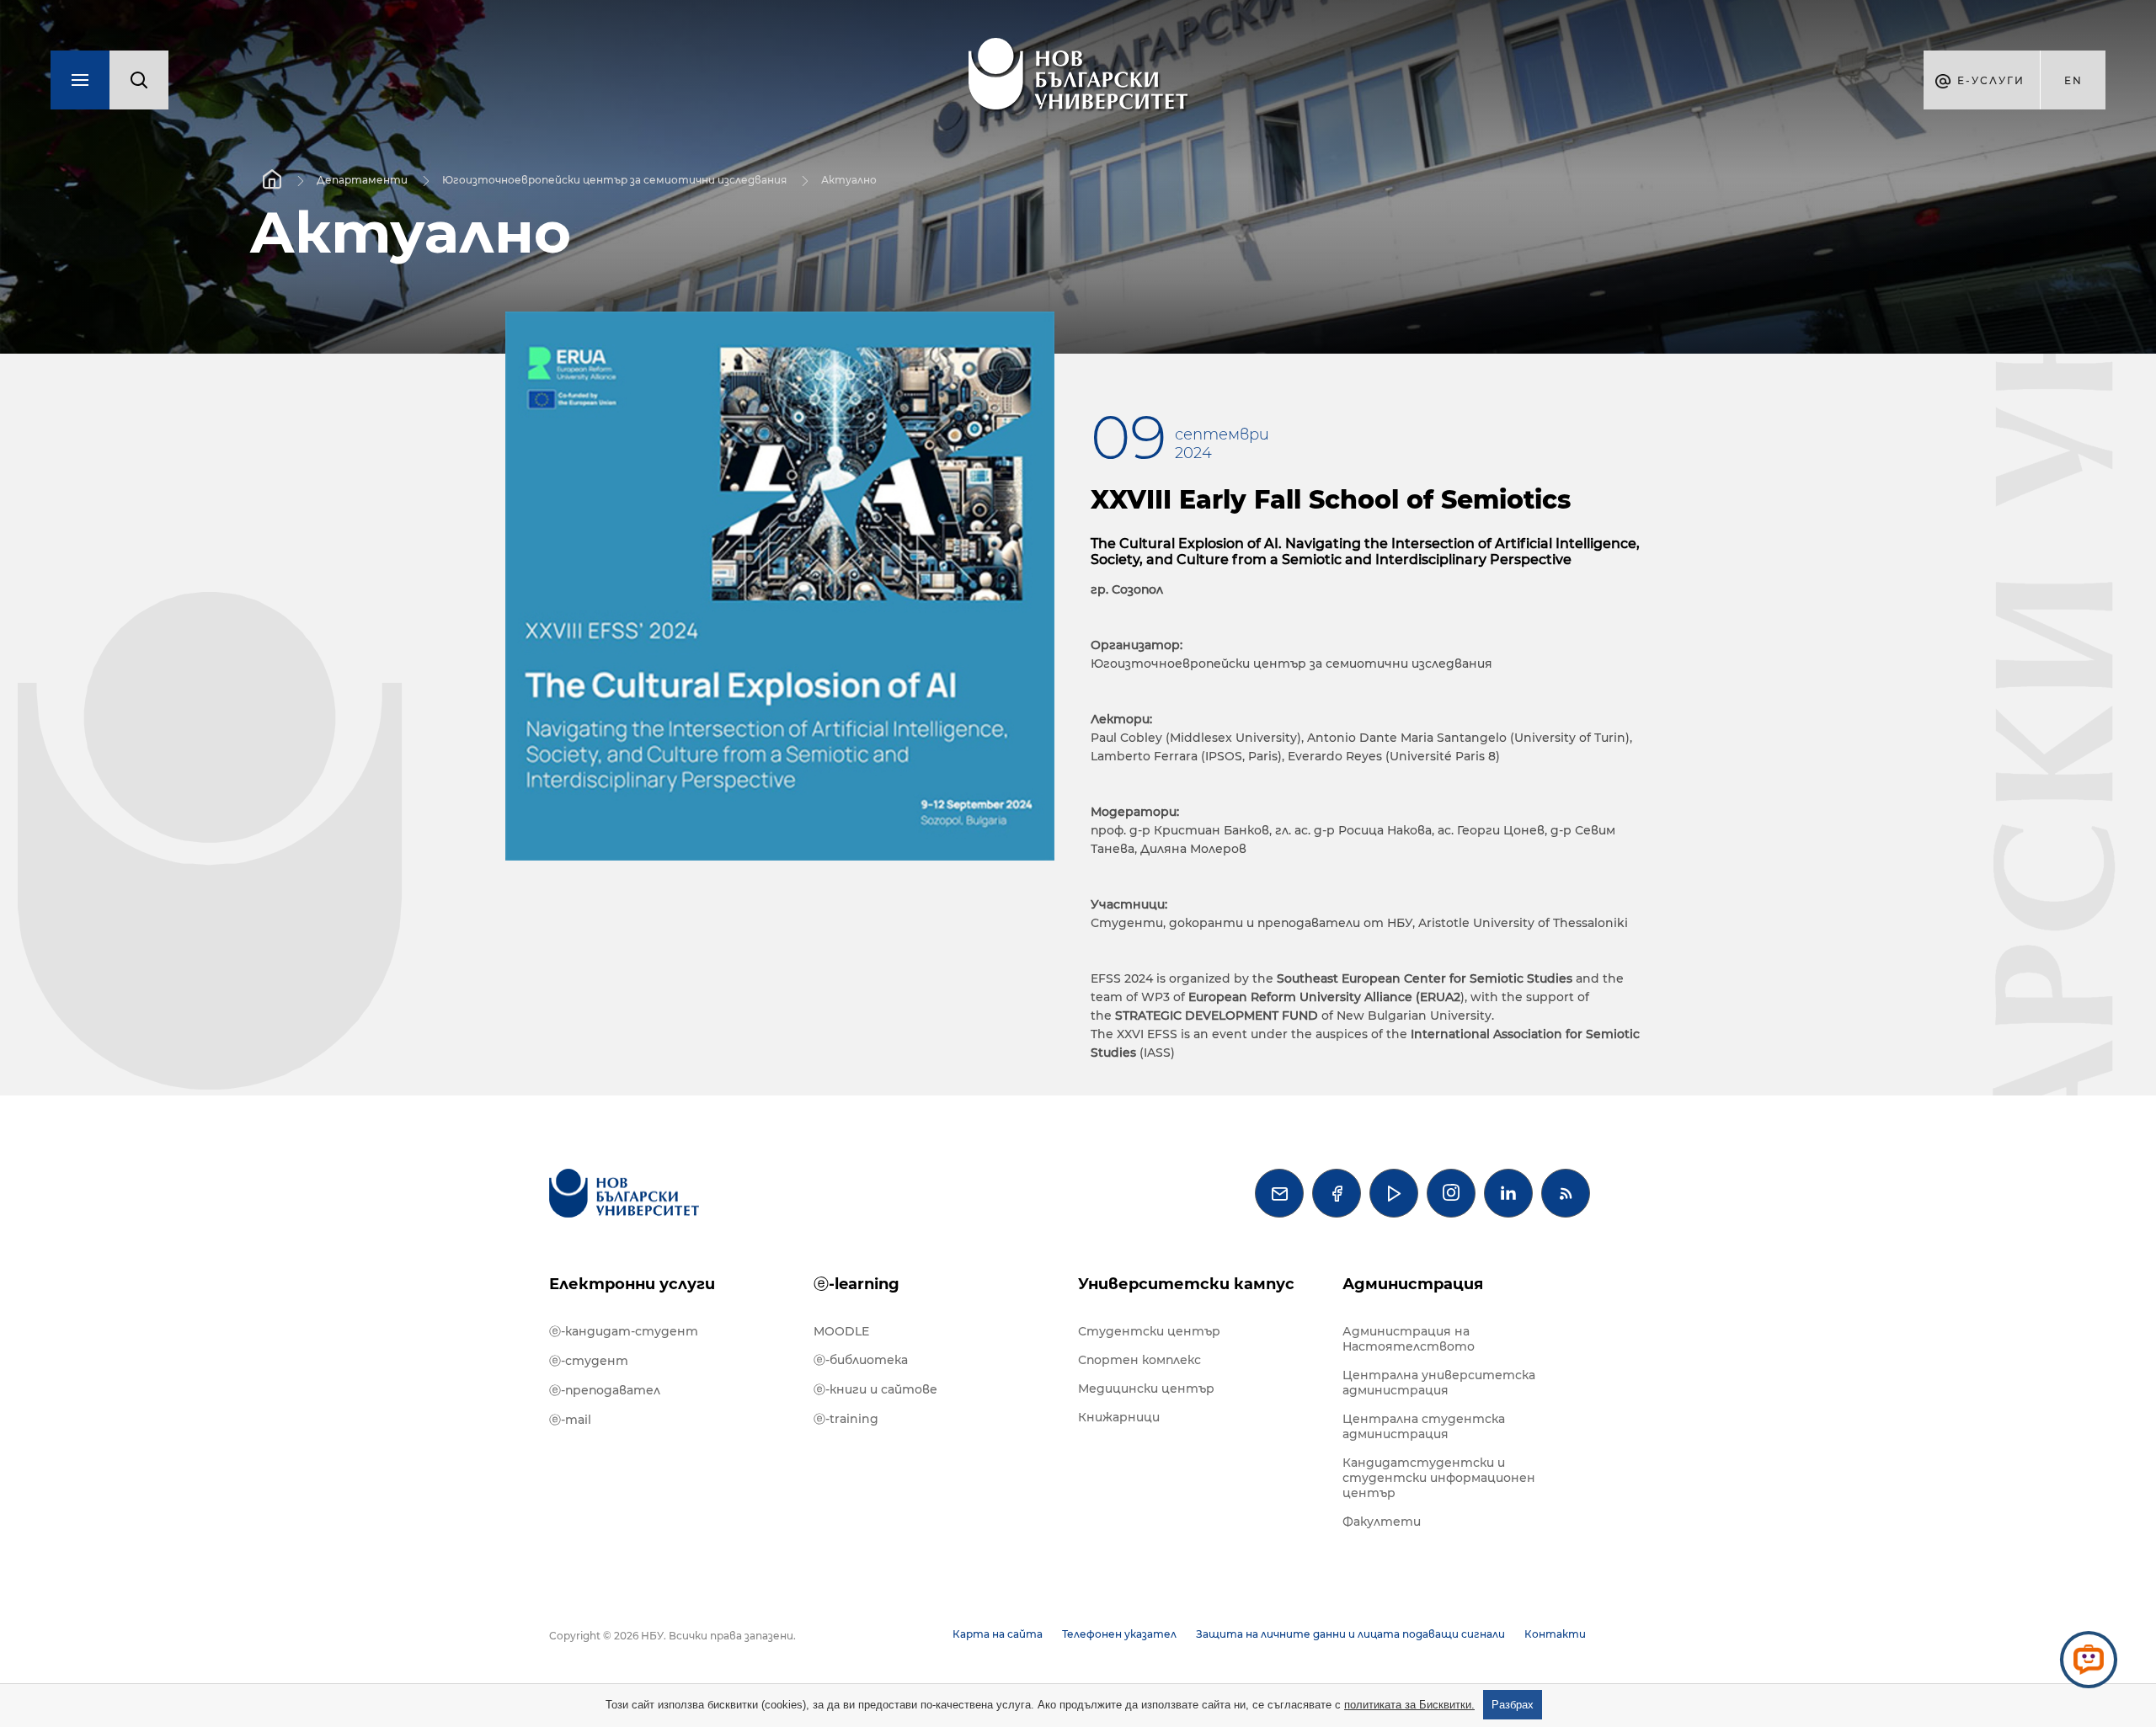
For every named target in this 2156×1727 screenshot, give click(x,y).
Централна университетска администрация (1439, 1383)
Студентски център (1149, 1331)
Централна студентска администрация (1424, 1426)
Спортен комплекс (1139, 1360)
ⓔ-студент (589, 1361)
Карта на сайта (998, 1634)
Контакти (1555, 1634)
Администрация (1413, 1284)
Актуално (849, 180)
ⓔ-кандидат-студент (624, 1331)
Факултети (1382, 1522)
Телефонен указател (1119, 1634)
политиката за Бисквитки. (1409, 1705)
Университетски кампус (1186, 1284)
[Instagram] (1451, 1193)
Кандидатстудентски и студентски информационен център (1439, 1478)
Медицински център (1146, 1389)
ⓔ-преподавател (605, 1390)
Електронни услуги (632, 1284)
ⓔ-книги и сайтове (875, 1389)
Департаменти (362, 180)
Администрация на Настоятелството (1409, 1339)
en (2073, 80)
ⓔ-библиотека (861, 1360)
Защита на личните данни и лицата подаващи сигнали (1350, 1634)
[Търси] (139, 80)
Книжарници (1119, 1417)
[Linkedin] (1508, 1193)
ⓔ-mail (570, 1420)
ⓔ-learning (857, 1284)
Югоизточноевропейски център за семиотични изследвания (614, 180)
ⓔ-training (846, 1419)
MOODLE (841, 1331)
